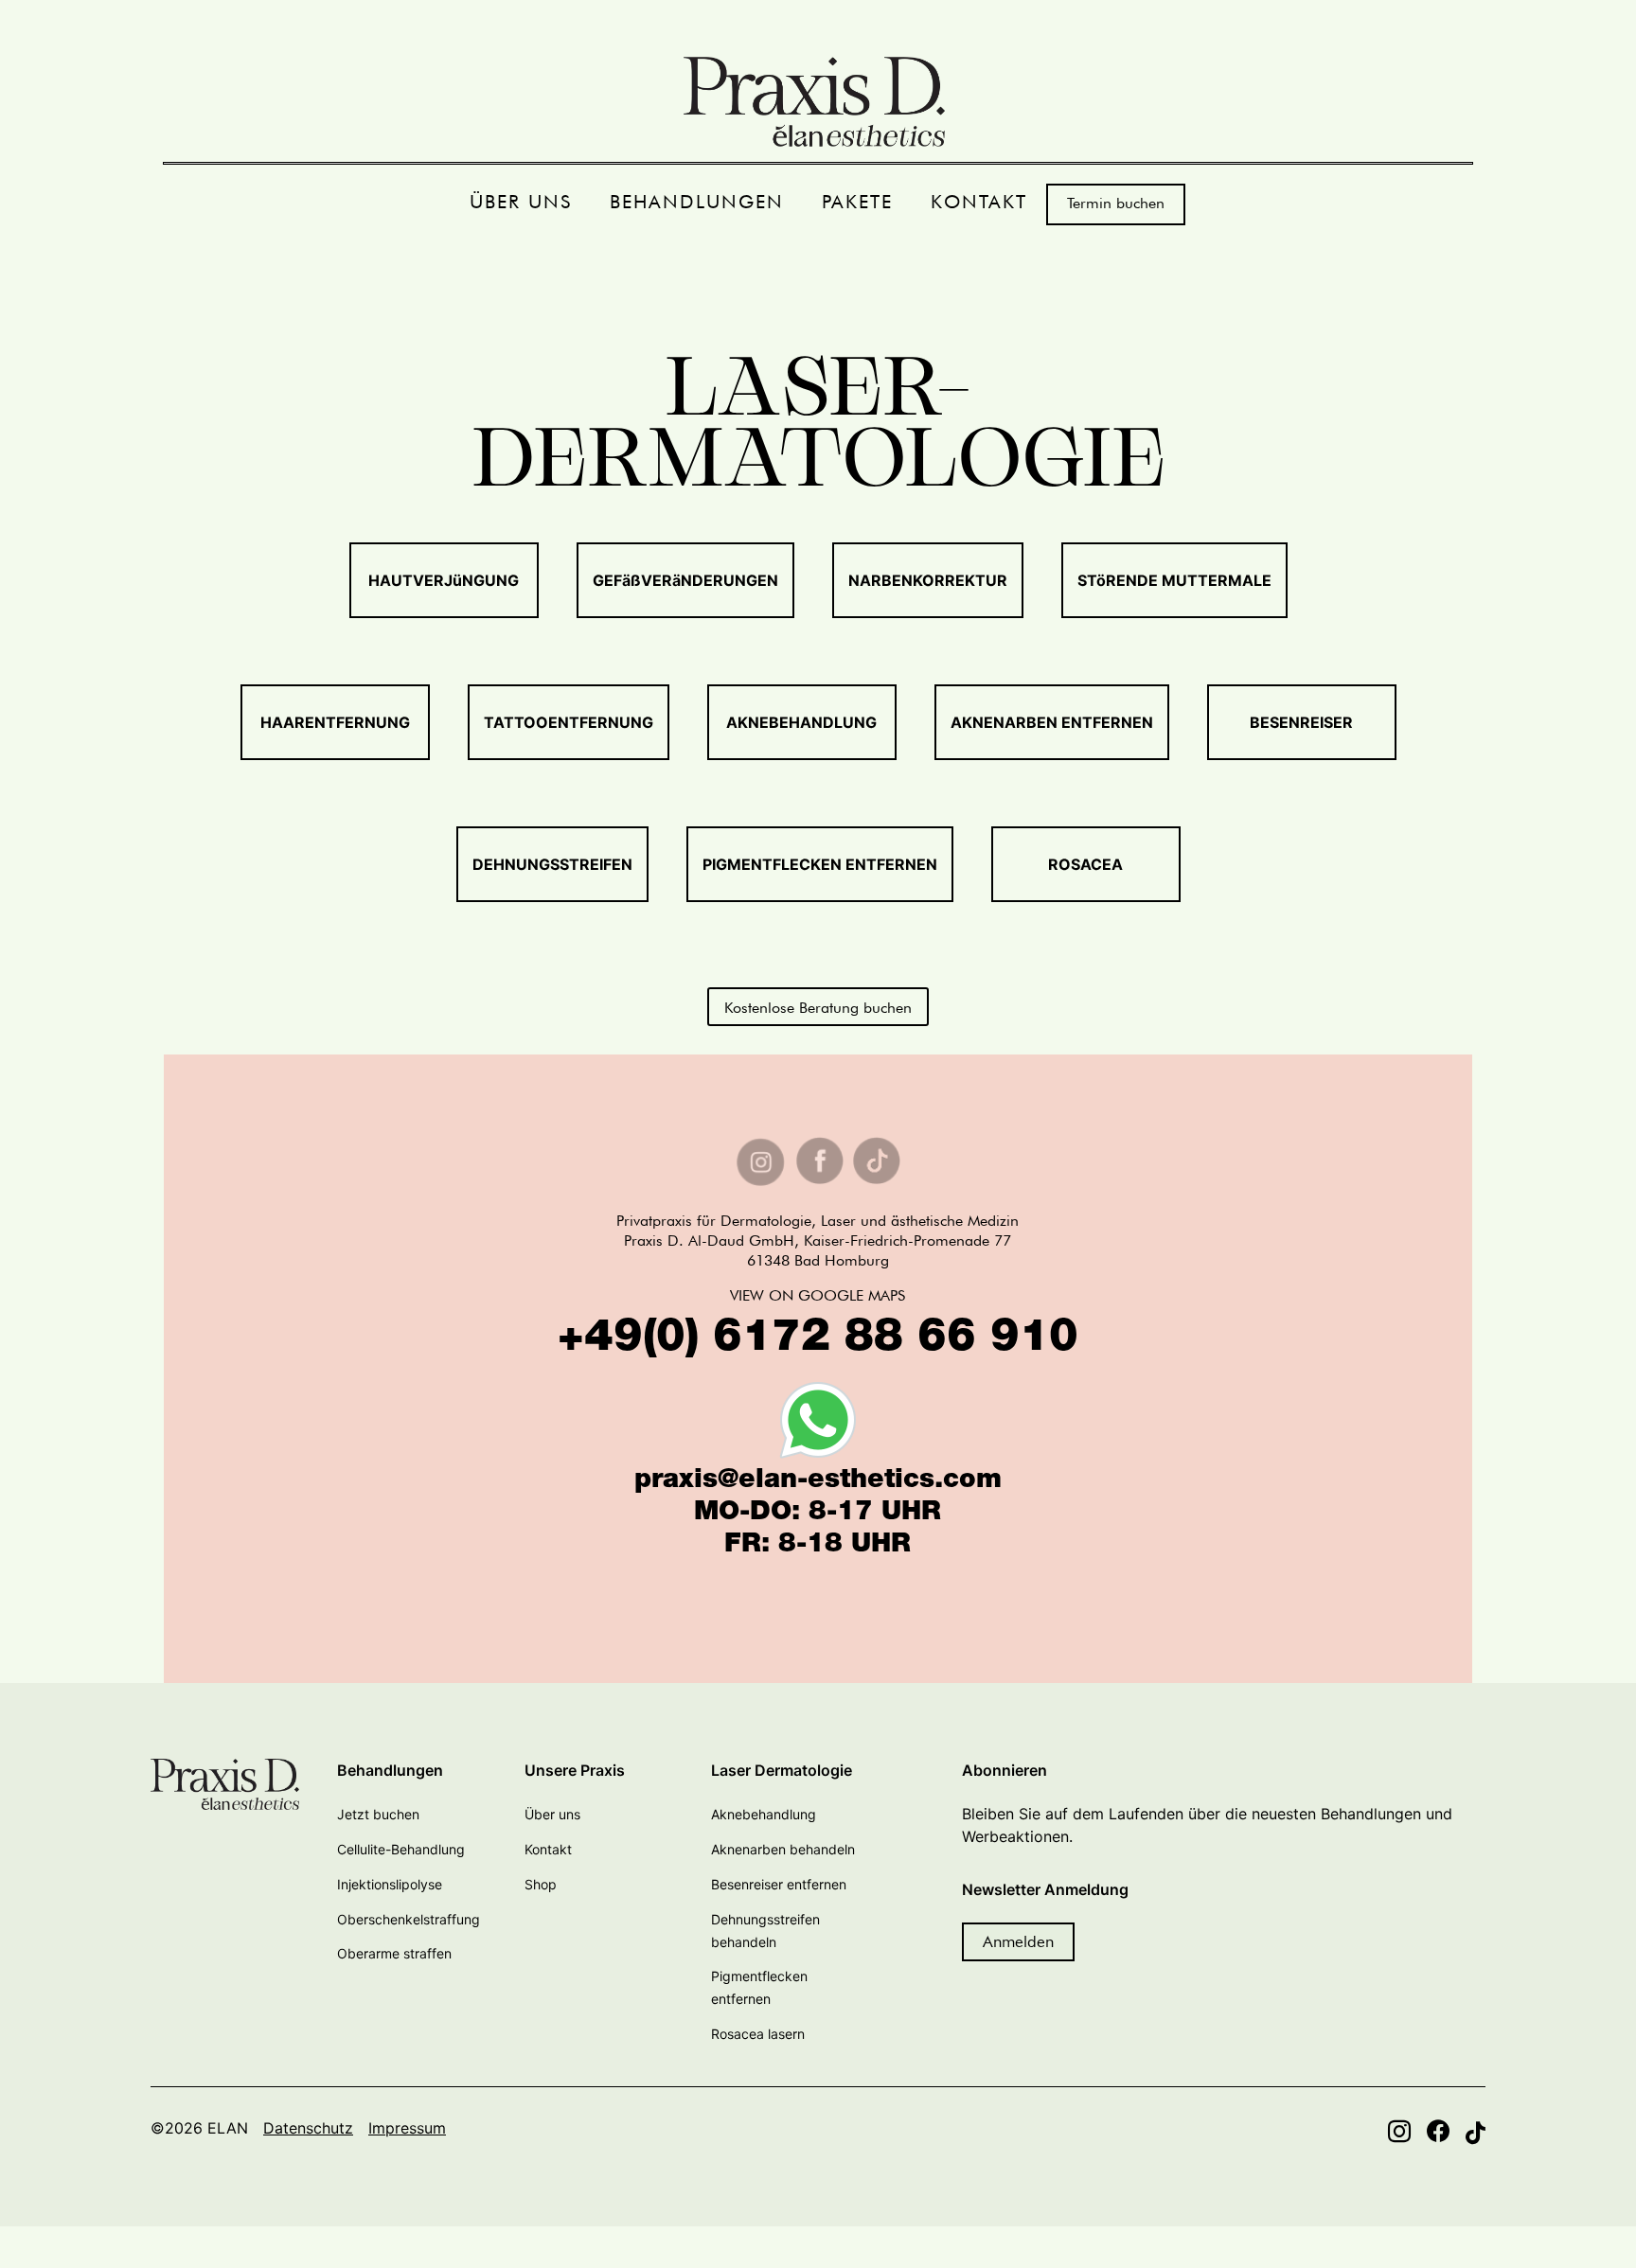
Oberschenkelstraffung (409, 1919)
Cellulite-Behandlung (401, 1849)
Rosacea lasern (758, 2034)
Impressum (407, 2128)
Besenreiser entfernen (779, 1884)
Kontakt (548, 1849)
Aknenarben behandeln (783, 1849)
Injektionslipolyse (390, 1884)
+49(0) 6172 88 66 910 (818, 1340)
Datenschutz (308, 2128)
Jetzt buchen (378, 1814)
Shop (541, 1884)
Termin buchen (1116, 203)
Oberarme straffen (394, 1953)
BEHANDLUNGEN (697, 202)
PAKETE (857, 202)
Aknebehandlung (764, 1814)
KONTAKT (979, 202)
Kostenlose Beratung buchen (818, 1008)
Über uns (552, 1814)
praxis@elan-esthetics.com (818, 1481)
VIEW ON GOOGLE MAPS (818, 1295)
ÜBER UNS (521, 202)
